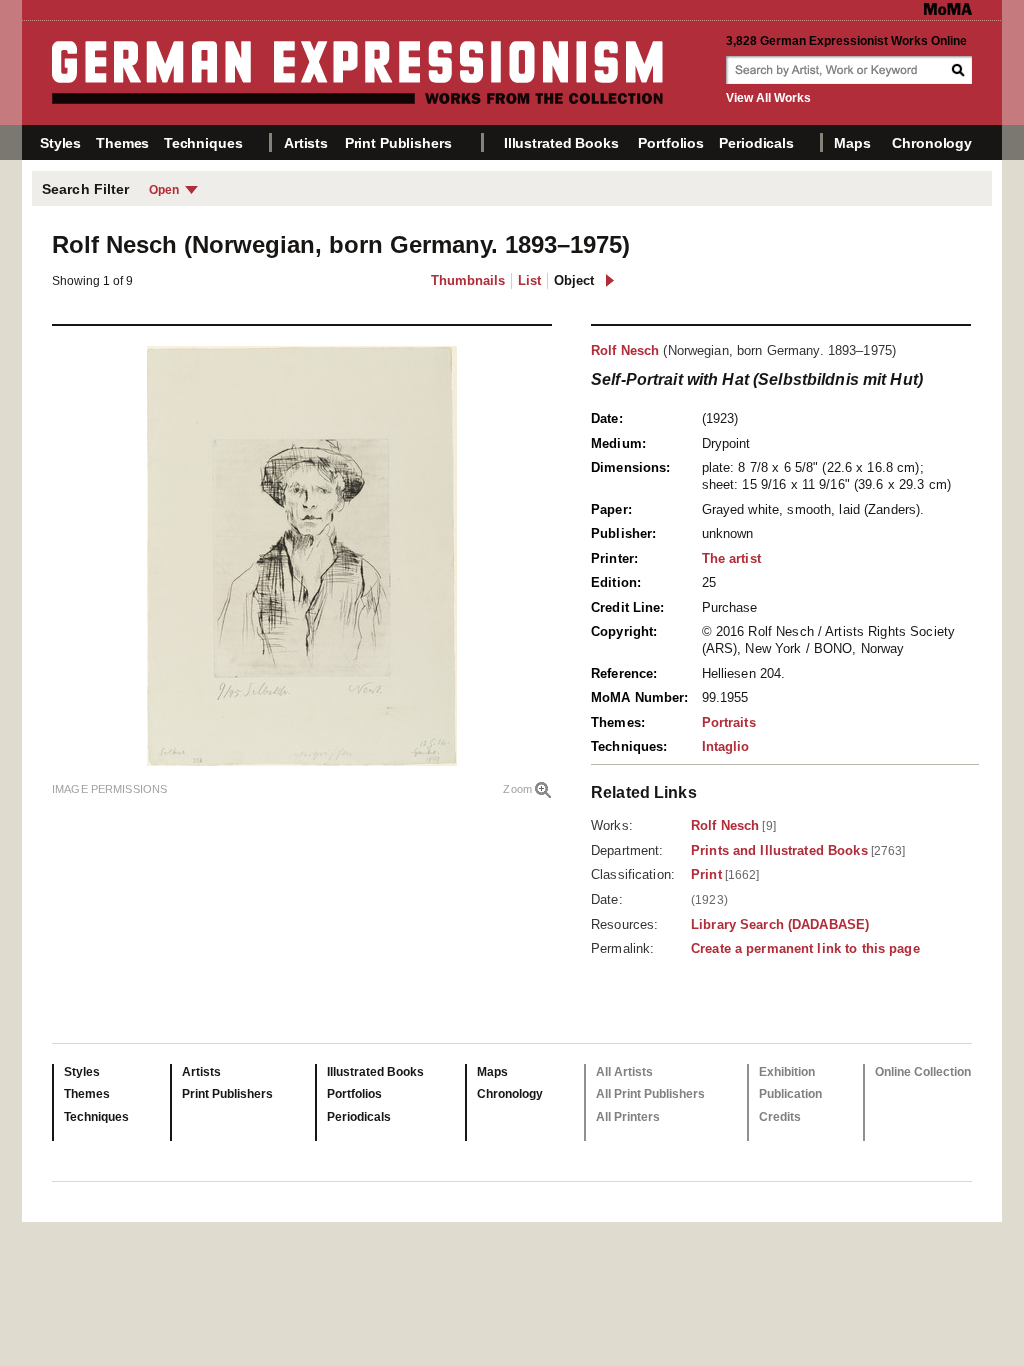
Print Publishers (398, 143)
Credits (780, 1117)
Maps (852, 143)
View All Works (768, 98)
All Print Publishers (650, 1094)
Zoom (517, 789)
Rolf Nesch (625, 350)
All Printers (628, 1117)
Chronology (932, 143)
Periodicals (756, 143)
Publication (790, 1094)
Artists (306, 143)
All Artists (624, 1072)
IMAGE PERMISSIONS (109, 789)
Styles (60, 143)
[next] (609, 280)
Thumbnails (468, 280)
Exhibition (787, 1072)
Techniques (203, 143)
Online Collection (923, 1072)
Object (574, 280)
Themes (122, 143)
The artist (731, 558)
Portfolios (671, 143)
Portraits (729, 722)
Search (960, 70)
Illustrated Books (561, 143)
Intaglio (726, 746)
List (529, 280)
